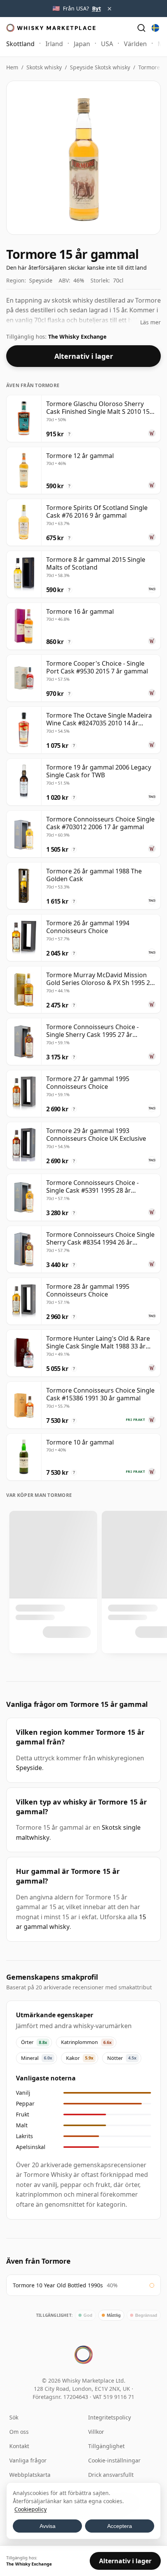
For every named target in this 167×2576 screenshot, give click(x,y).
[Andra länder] (155, 28)
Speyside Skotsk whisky (100, 67)
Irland (54, 44)
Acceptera (120, 2526)
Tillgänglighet (106, 2446)
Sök (14, 2417)
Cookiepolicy (30, 2509)
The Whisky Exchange (77, 337)
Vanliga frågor (28, 2460)
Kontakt (19, 2446)
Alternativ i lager (84, 356)
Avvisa (48, 2526)
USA (107, 44)
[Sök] (141, 28)
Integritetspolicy (110, 2417)
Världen (135, 44)
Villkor (96, 2432)
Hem (12, 67)
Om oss (19, 2432)
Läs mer (150, 322)
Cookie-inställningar (114, 2460)
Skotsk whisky (44, 67)
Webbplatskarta (30, 2475)
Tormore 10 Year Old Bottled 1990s (58, 2285)
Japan (82, 44)
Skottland (20, 44)
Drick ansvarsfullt (111, 2475)
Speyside (29, 1768)
